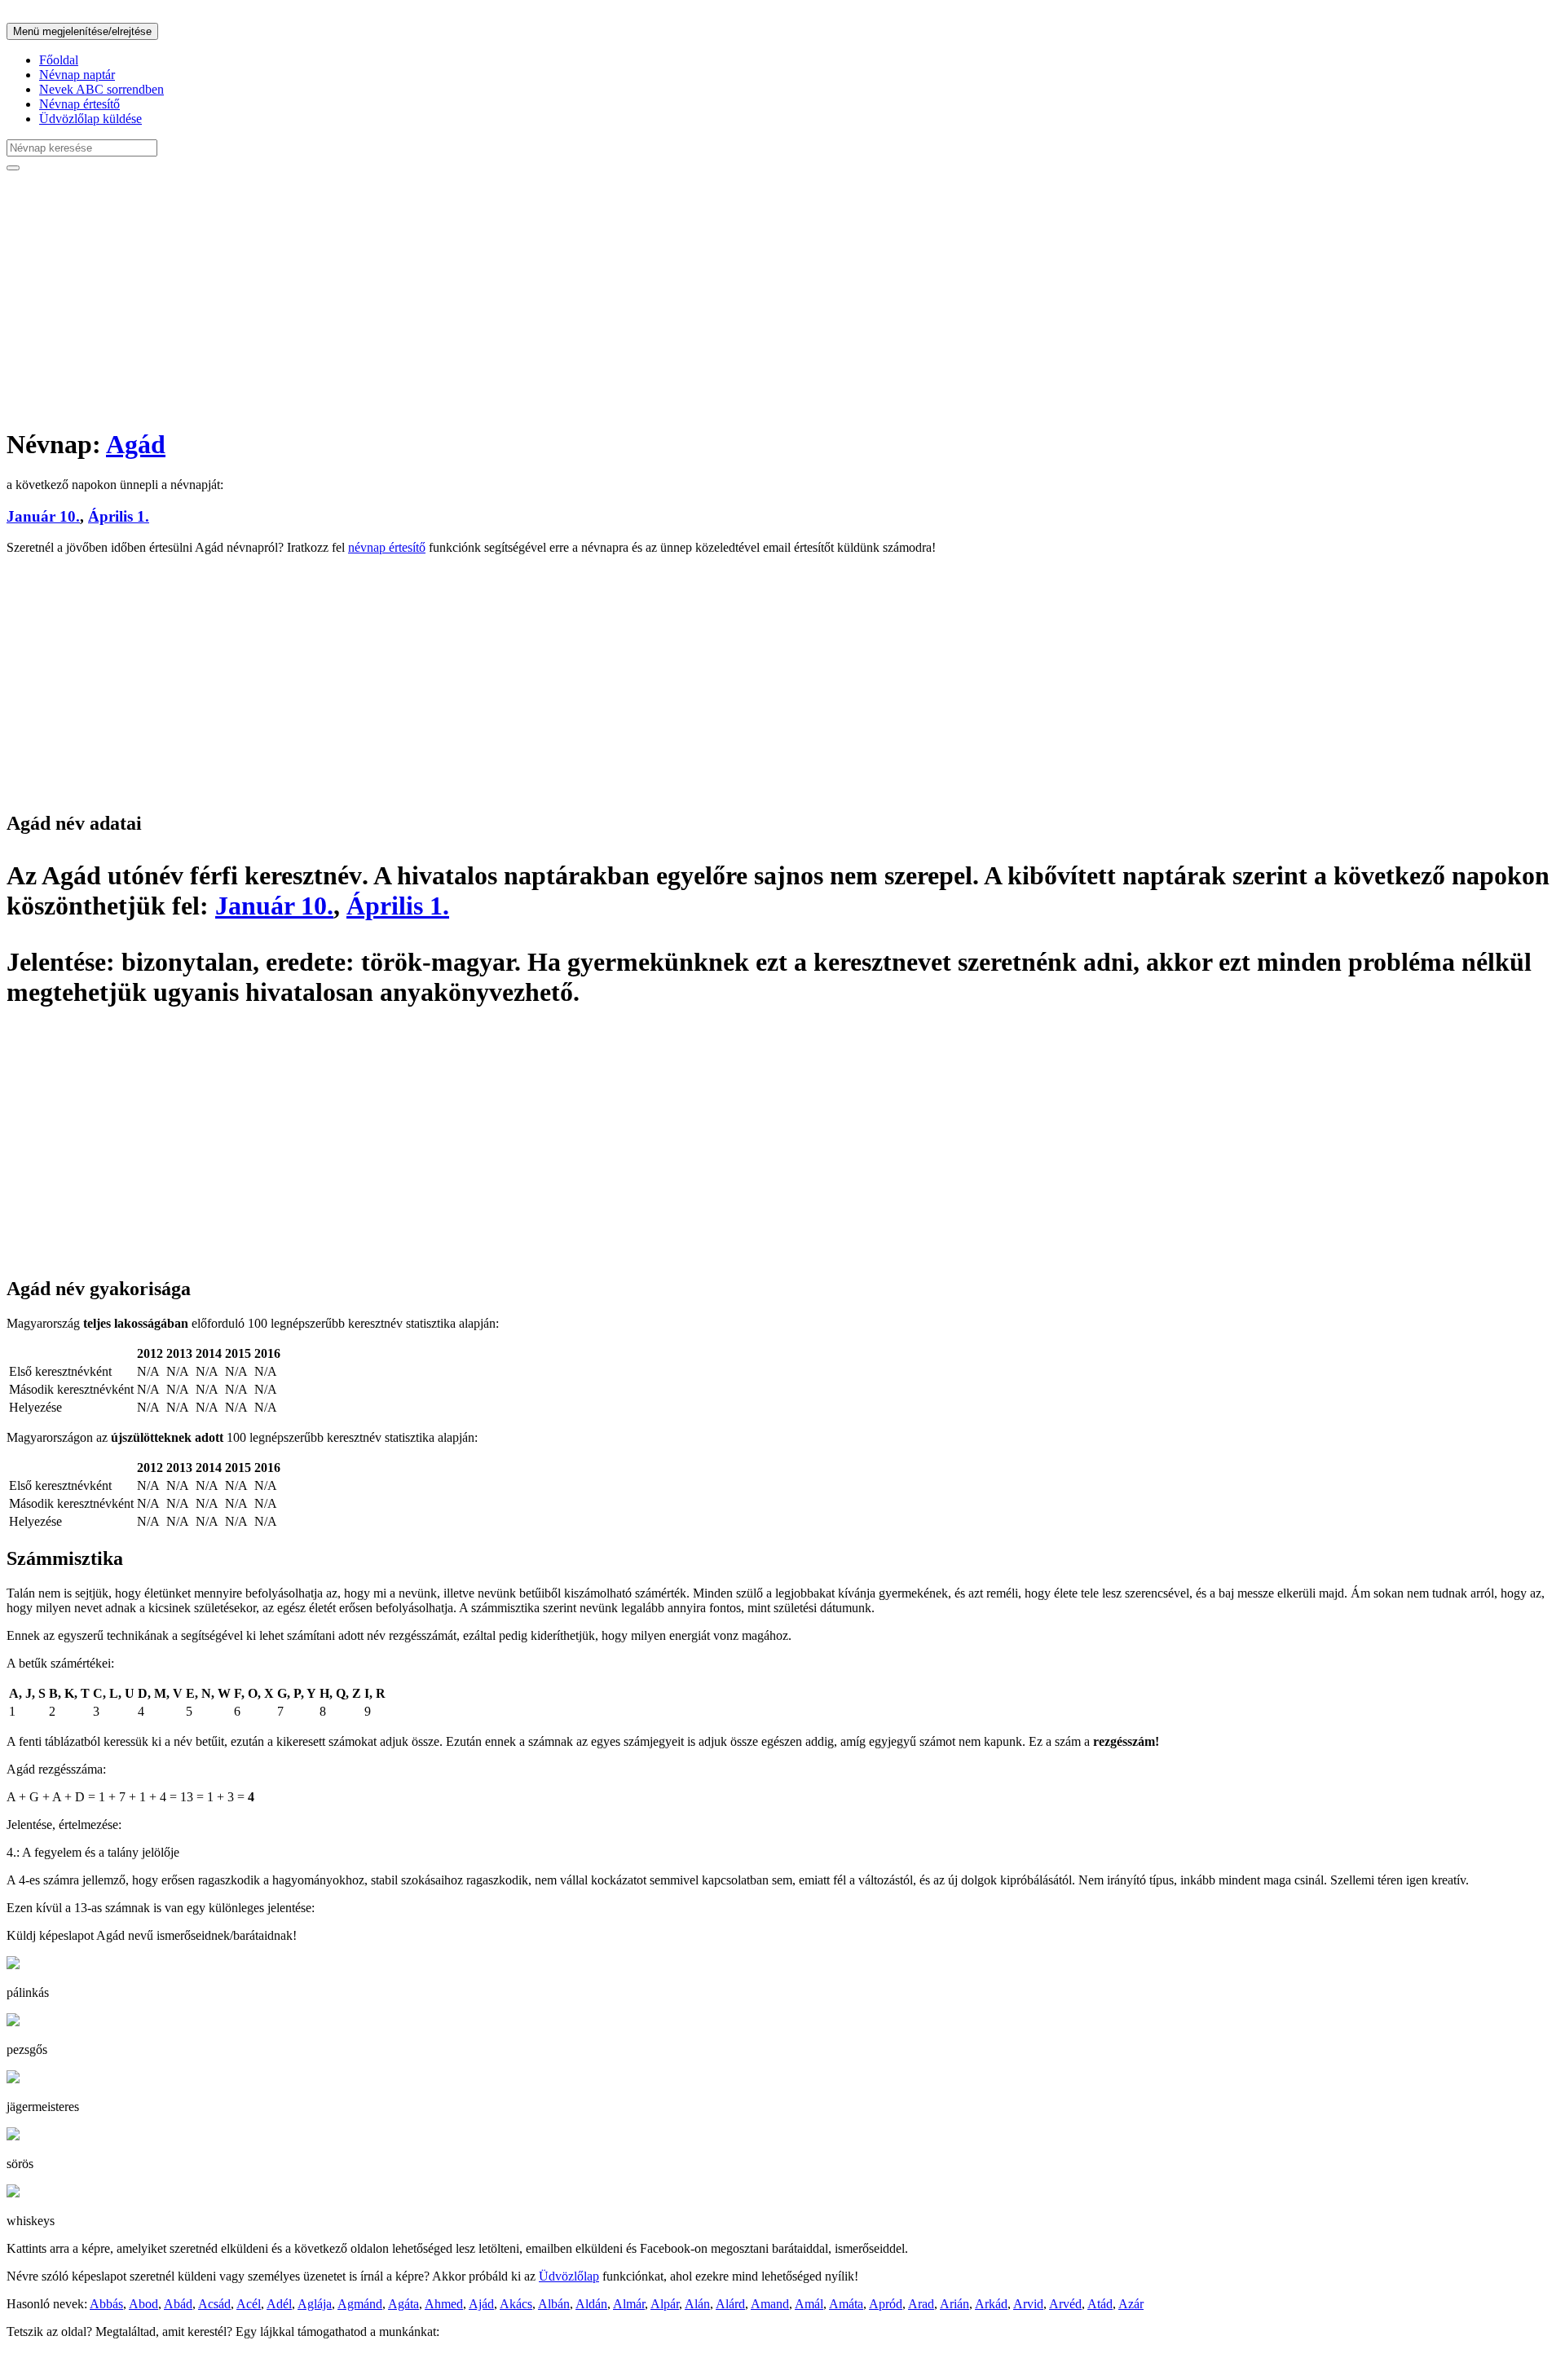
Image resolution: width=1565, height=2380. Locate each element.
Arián (954, 2304)
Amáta (846, 2304)
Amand (770, 2304)
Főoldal (59, 60)
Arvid (1028, 2304)
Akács (516, 2304)
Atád (1100, 2304)
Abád (178, 2304)
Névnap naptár (77, 75)
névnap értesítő (387, 547)
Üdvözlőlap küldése (90, 119)
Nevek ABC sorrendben (101, 89)
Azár (1131, 2304)
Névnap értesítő (79, 104)
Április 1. (119, 516)
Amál (809, 2304)
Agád (136, 444)
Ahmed (444, 2304)
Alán (697, 2304)
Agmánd (360, 2304)
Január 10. (43, 516)
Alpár (665, 2304)
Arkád (991, 2304)
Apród (886, 2304)
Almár (629, 2304)
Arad (921, 2304)
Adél (279, 2304)
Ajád (481, 2304)
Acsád (214, 2304)
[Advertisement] (496, 298)
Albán (554, 2304)
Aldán (591, 2304)
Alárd (730, 2304)
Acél (249, 2304)
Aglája (315, 2304)
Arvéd (1065, 2304)
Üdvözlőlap (569, 2276)
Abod (143, 2304)
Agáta (403, 2304)
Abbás (106, 2304)
